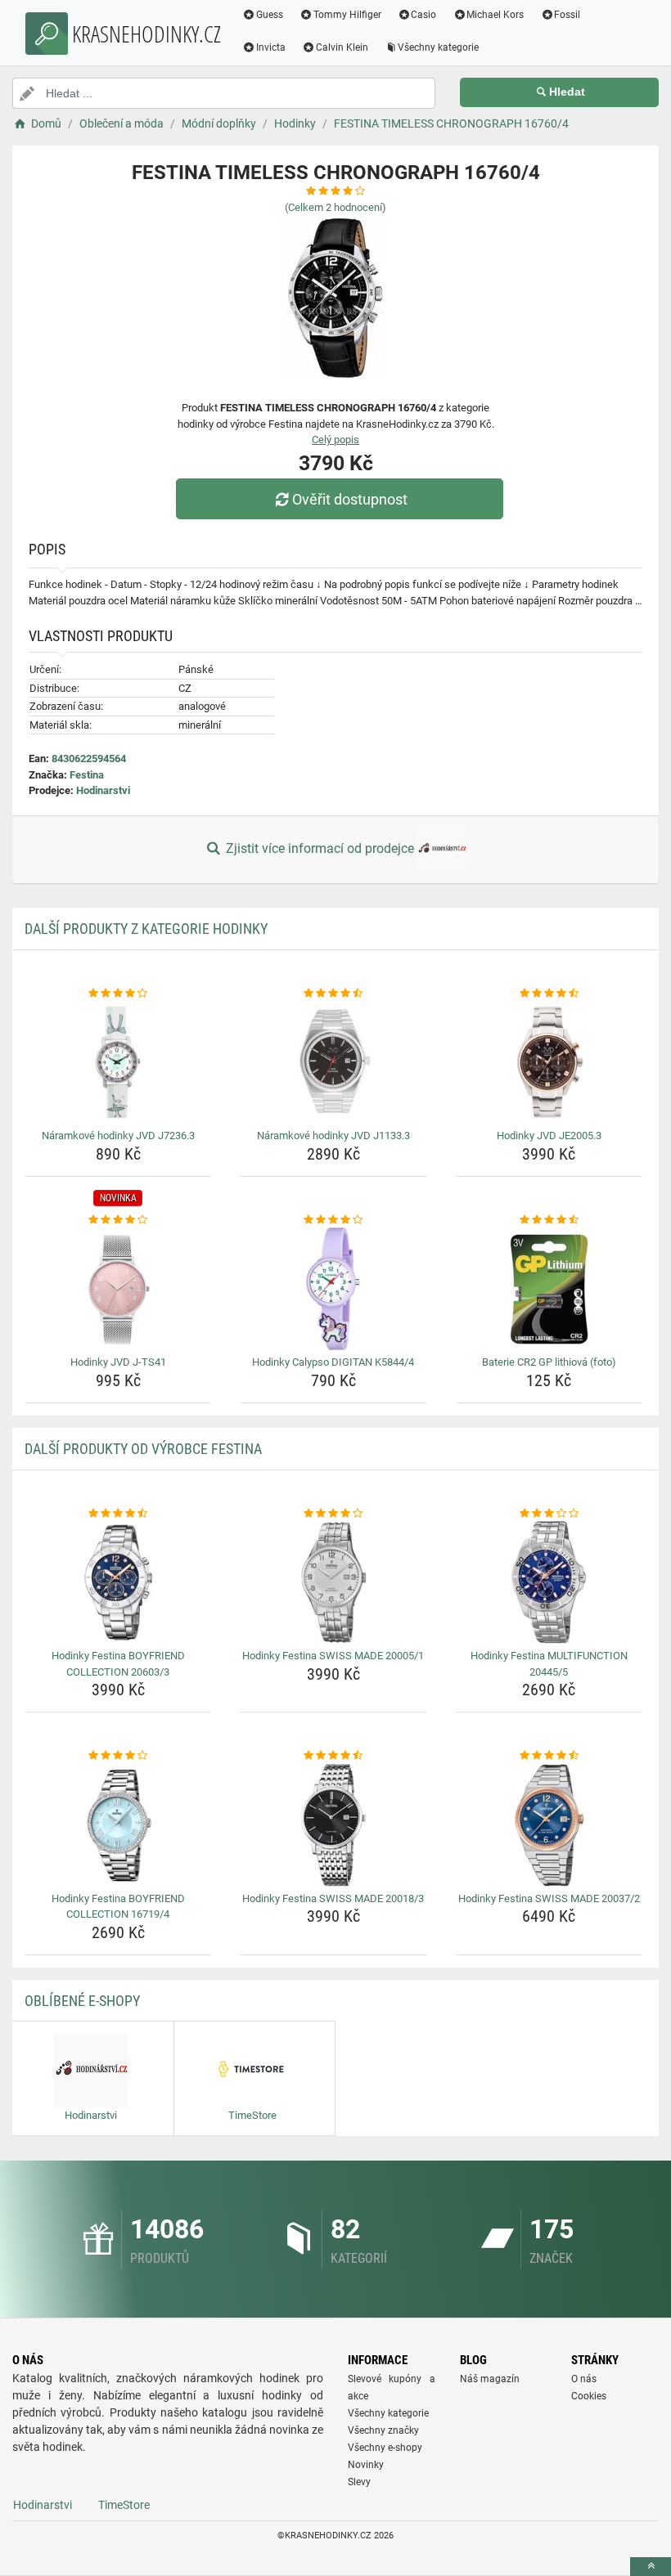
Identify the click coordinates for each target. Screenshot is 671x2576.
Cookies (589, 2396)
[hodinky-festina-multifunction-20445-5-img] (549, 1582)
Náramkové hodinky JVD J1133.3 (333, 1135)
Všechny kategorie (438, 47)
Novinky (366, 2465)
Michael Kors (495, 15)
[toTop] (651, 2567)
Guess (270, 15)
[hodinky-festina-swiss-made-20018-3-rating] (333, 1756)
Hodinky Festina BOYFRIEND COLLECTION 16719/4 (118, 1907)
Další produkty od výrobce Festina (143, 1449)
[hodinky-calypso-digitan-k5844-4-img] (333, 1289)
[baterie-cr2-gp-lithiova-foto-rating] (549, 1220)
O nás (584, 2379)
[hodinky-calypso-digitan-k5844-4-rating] (333, 1220)
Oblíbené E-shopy (82, 2001)
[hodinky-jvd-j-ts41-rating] (118, 1220)
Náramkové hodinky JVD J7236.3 (118, 1135)
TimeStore (124, 2505)
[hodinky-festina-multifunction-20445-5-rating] (549, 1514)
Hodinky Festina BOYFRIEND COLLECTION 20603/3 (118, 1664)
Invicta (271, 47)
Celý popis (335, 440)
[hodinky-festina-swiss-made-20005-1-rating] (333, 1514)
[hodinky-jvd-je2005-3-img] (549, 1062)
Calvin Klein (342, 47)
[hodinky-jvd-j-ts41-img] (118, 1289)
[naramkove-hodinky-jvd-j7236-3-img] (118, 1062)
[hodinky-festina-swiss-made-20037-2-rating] (549, 1756)
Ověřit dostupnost (350, 499)
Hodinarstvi (103, 790)
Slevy (359, 2482)
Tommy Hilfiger (347, 15)
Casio (423, 15)
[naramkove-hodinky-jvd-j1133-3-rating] (333, 994)
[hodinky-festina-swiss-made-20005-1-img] (333, 1582)
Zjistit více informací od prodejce (320, 848)
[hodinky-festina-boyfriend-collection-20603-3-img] (118, 1582)
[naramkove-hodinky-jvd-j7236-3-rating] (118, 994)
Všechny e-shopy (385, 2448)
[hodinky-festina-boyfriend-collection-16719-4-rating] (118, 1756)
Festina (87, 775)
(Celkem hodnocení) (335, 207)
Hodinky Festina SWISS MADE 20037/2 (549, 1898)
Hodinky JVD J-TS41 (118, 1362)
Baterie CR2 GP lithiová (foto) (549, 1362)
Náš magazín (490, 2379)
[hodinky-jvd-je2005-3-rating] (549, 994)
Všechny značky (383, 2430)
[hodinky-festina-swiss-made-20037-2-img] (549, 1825)
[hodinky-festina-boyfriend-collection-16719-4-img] (118, 1825)
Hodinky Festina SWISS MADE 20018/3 (333, 1898)
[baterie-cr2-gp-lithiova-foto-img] (549, 1289)
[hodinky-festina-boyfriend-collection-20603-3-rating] (118, 1514)
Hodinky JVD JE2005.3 (549, 1135)
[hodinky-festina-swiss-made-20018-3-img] (333, 1825)
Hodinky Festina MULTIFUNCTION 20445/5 (549, 1664)
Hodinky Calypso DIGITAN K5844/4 (333, 1362)
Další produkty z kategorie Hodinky (146, 929)
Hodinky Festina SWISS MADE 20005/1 (333, 1656)
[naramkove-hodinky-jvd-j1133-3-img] (333, 1062)
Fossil (567, 15)
